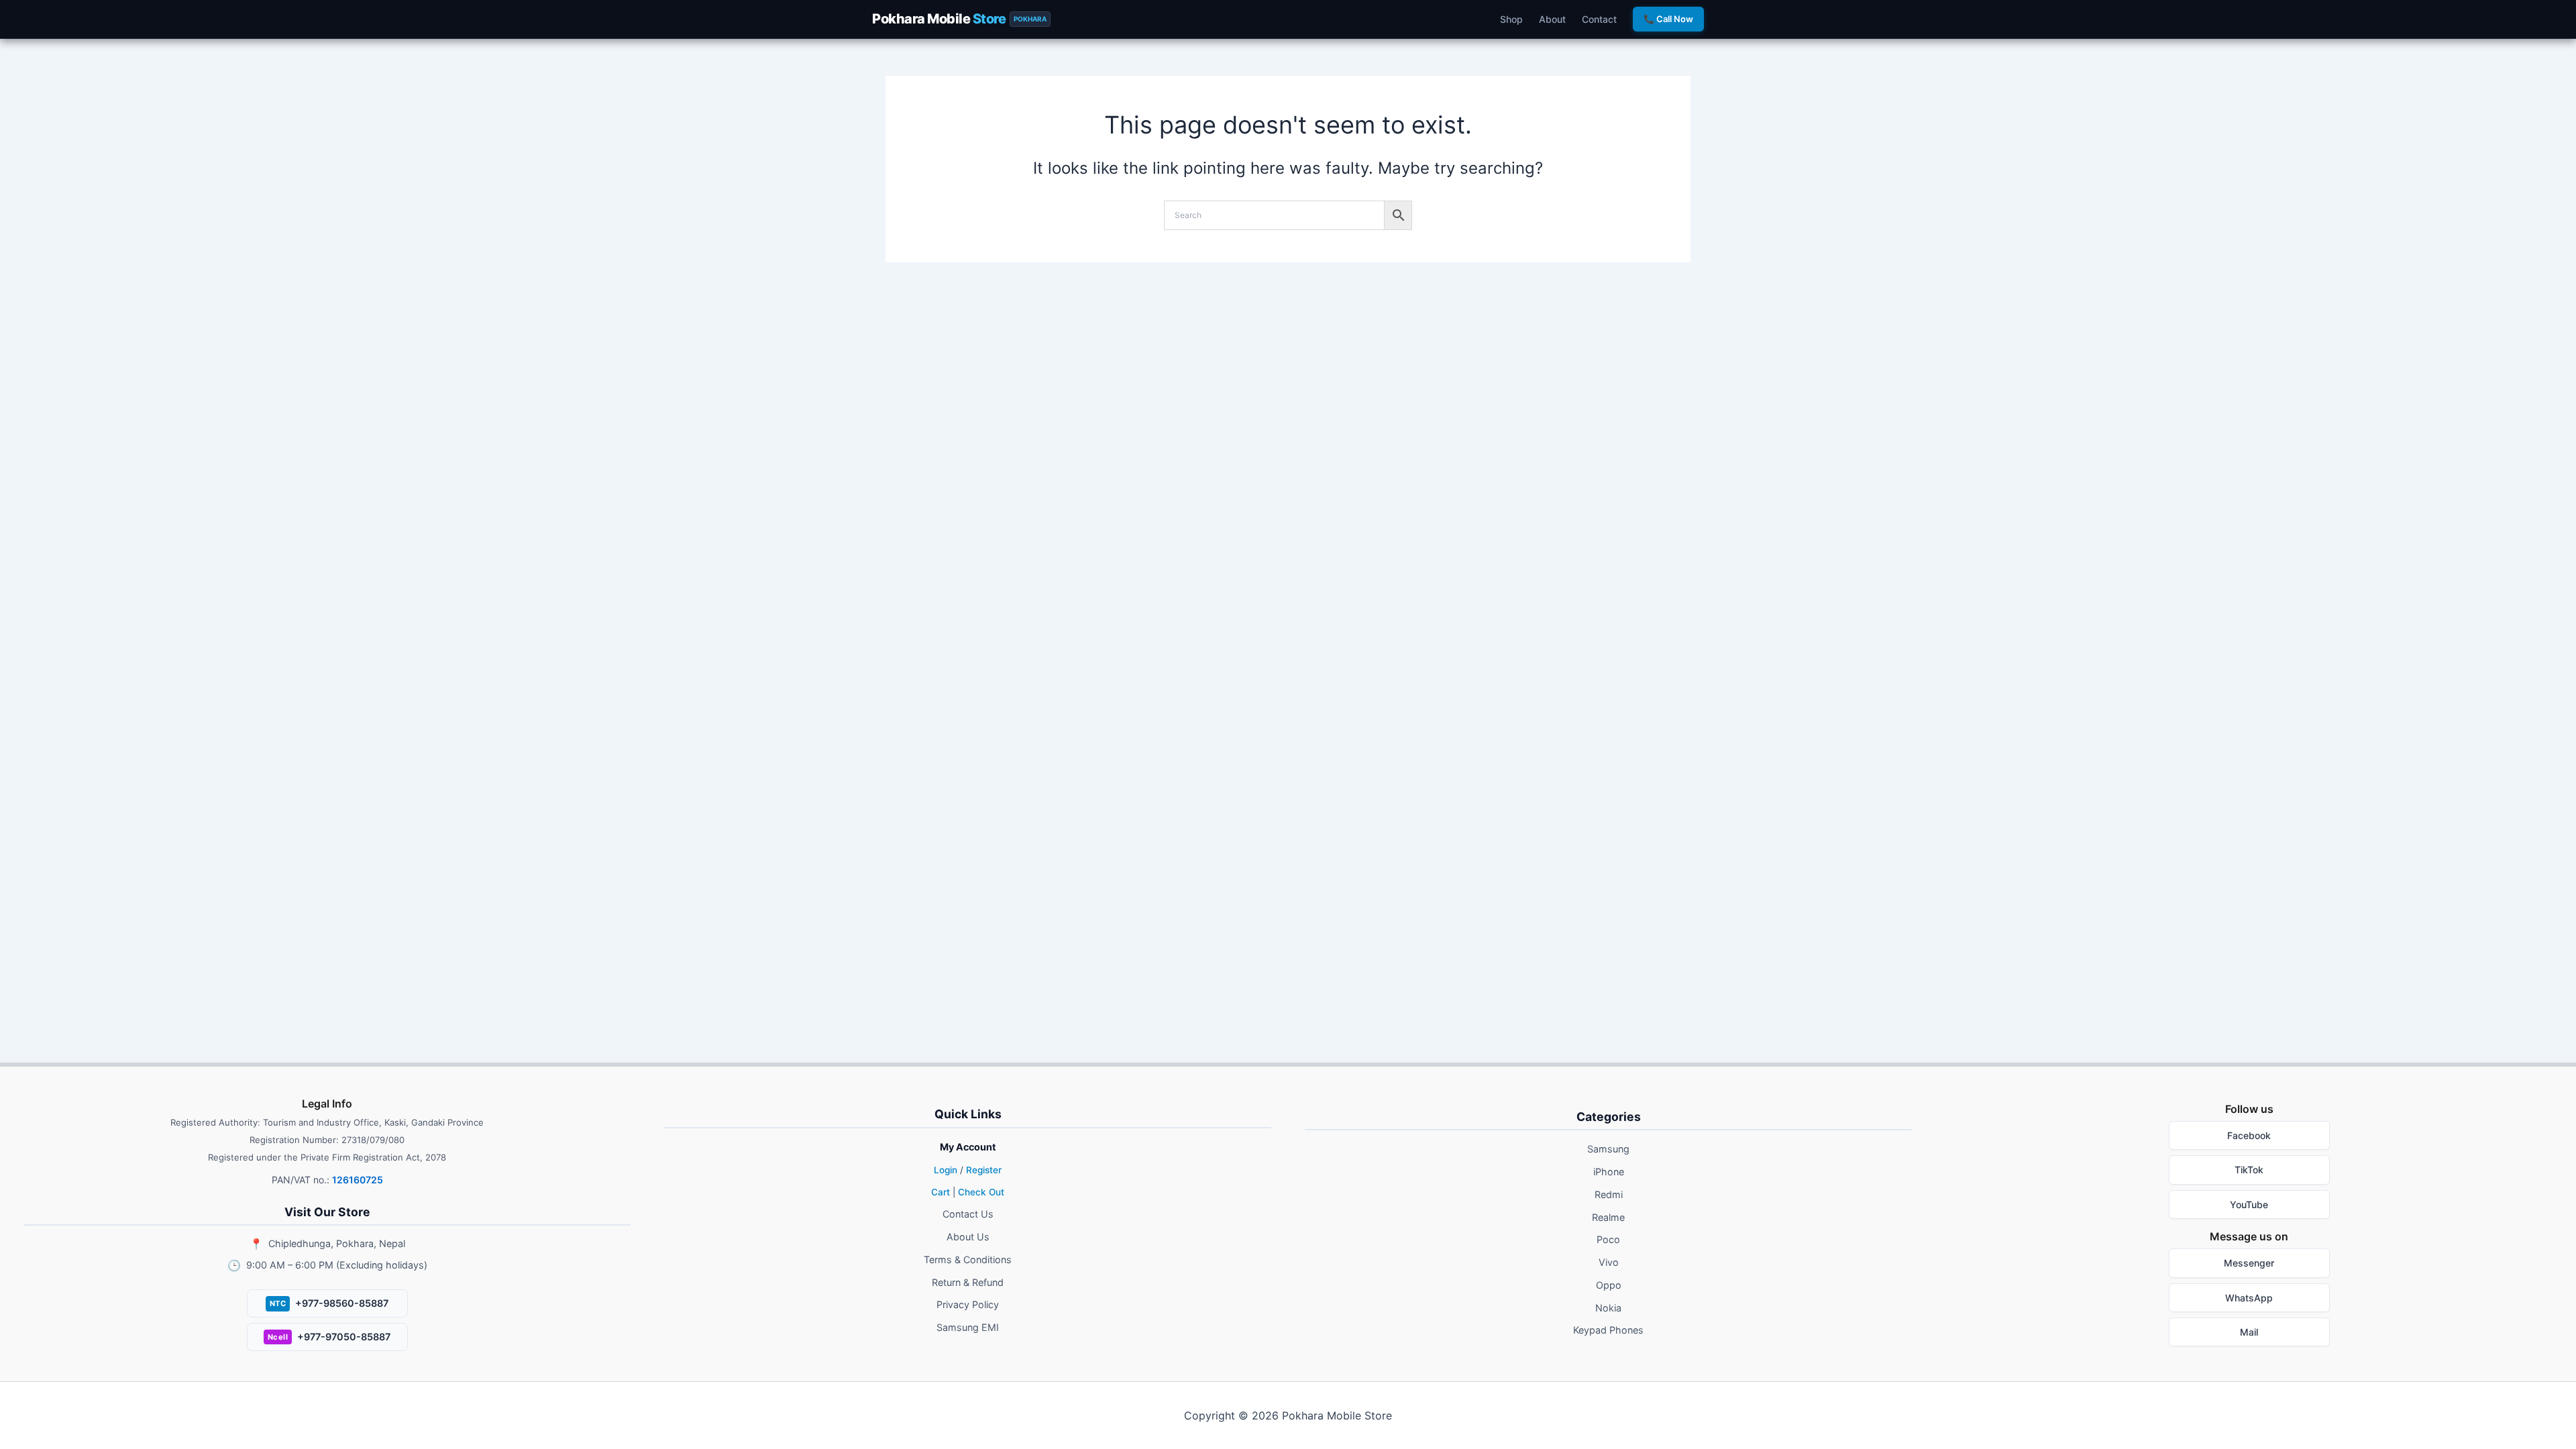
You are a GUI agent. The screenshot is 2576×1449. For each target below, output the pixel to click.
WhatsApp (2249, 1298)
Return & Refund (968, 1282)
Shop (1511, 19)
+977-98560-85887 (329, 1303)
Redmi (1609, 1194)
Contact (1599, 19)
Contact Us (968, 1214)
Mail (2249, 1332)
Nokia (1608, 1308)
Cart (941, 1192)
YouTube (2249, 1204)
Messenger (2249, 1263)
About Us (968, 1237)
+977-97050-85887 (329, 1337)
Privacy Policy (968, 1304)
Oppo (1609, 1285)
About (1552, 19)
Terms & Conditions (968, 1259)
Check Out (981, 1192)
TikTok (2249, 1170)
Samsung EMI (968, 1327)
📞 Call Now (1668, 19)
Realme (1608, 1217)
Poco (1608, 1239)
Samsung (1608, 1149)
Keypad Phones (1608, 1330)
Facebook (2249, 1135)
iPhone (1609, 1172)
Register (984, 1170)
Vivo (1609, 1262)
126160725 (358, 1180)
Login (946, 1170)
